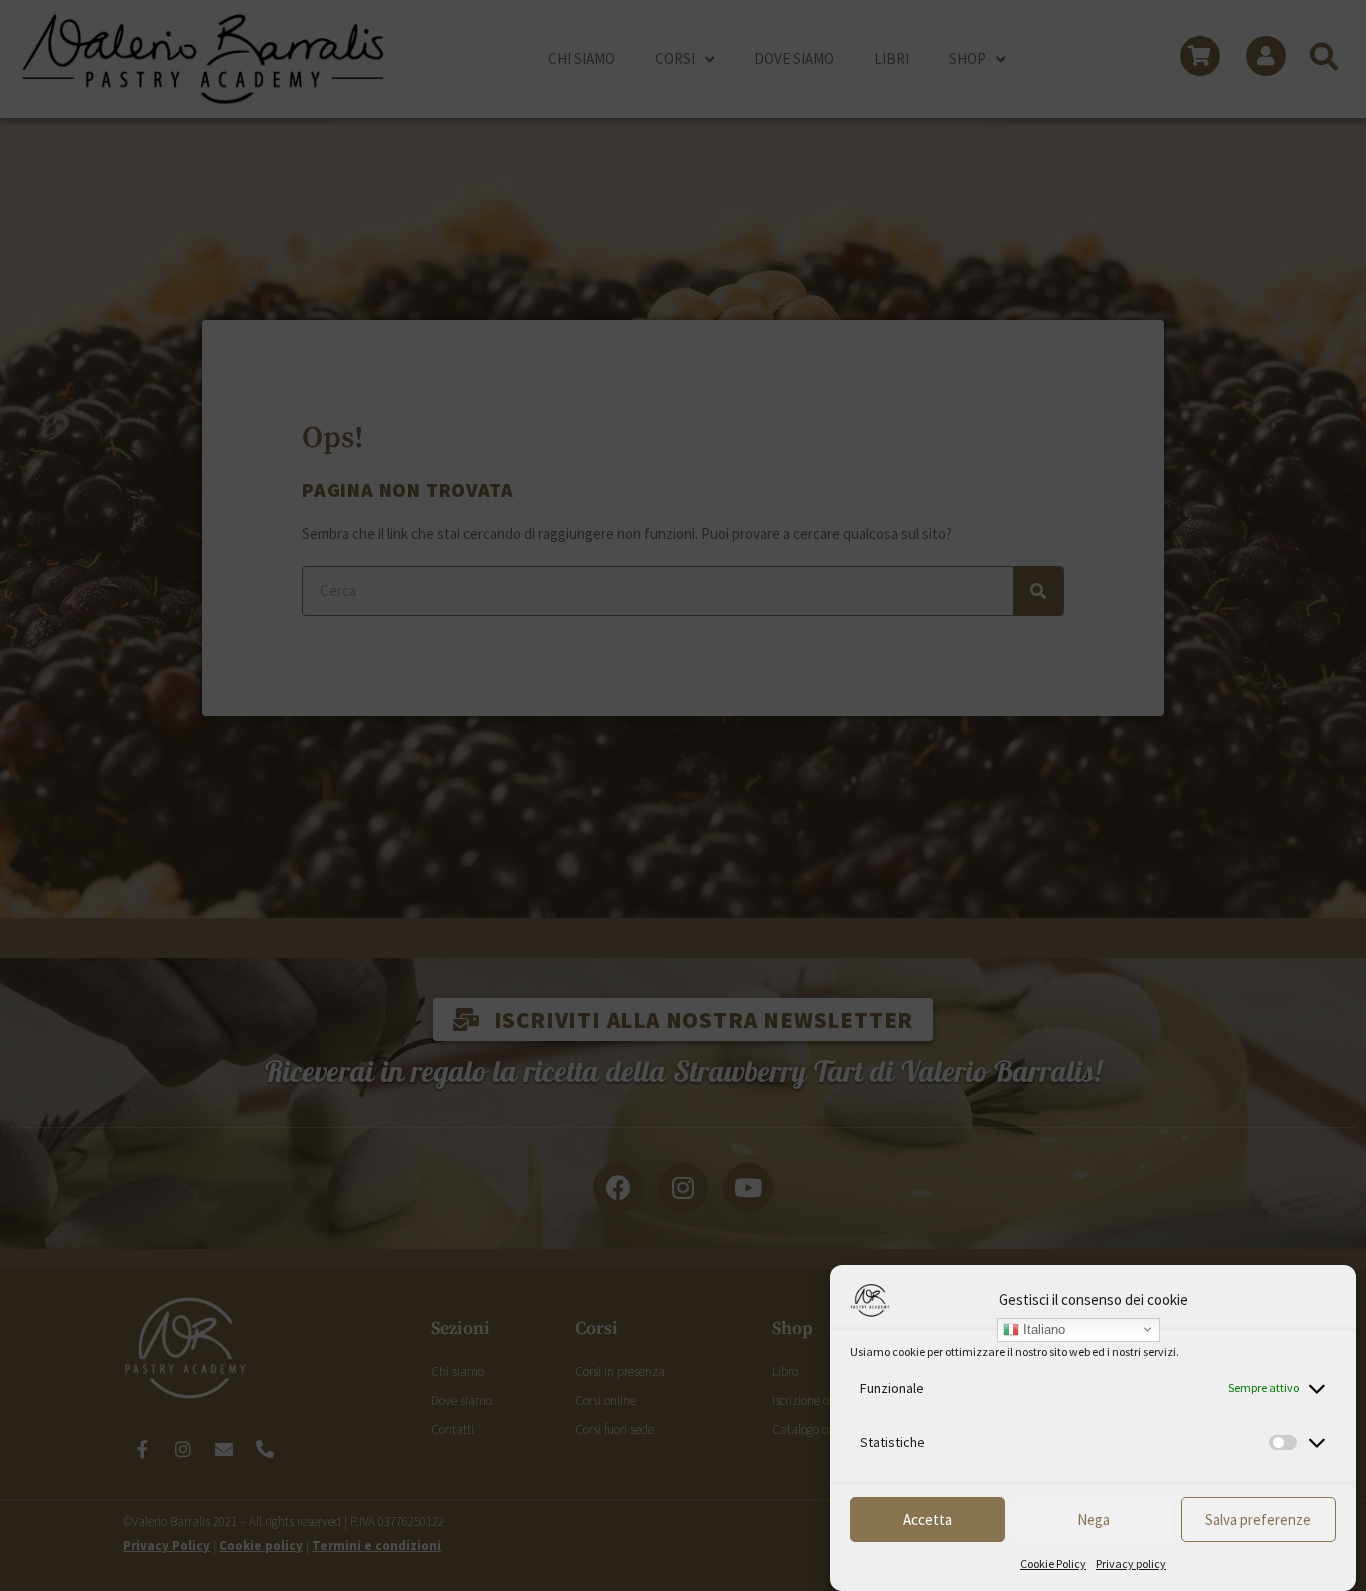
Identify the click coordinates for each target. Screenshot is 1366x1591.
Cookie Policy (1053, 1563)
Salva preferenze (1258, 1519)
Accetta (927, 1519)
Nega (1093, 1519)
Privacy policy (1131, 1563)
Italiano (1042, 1328)
